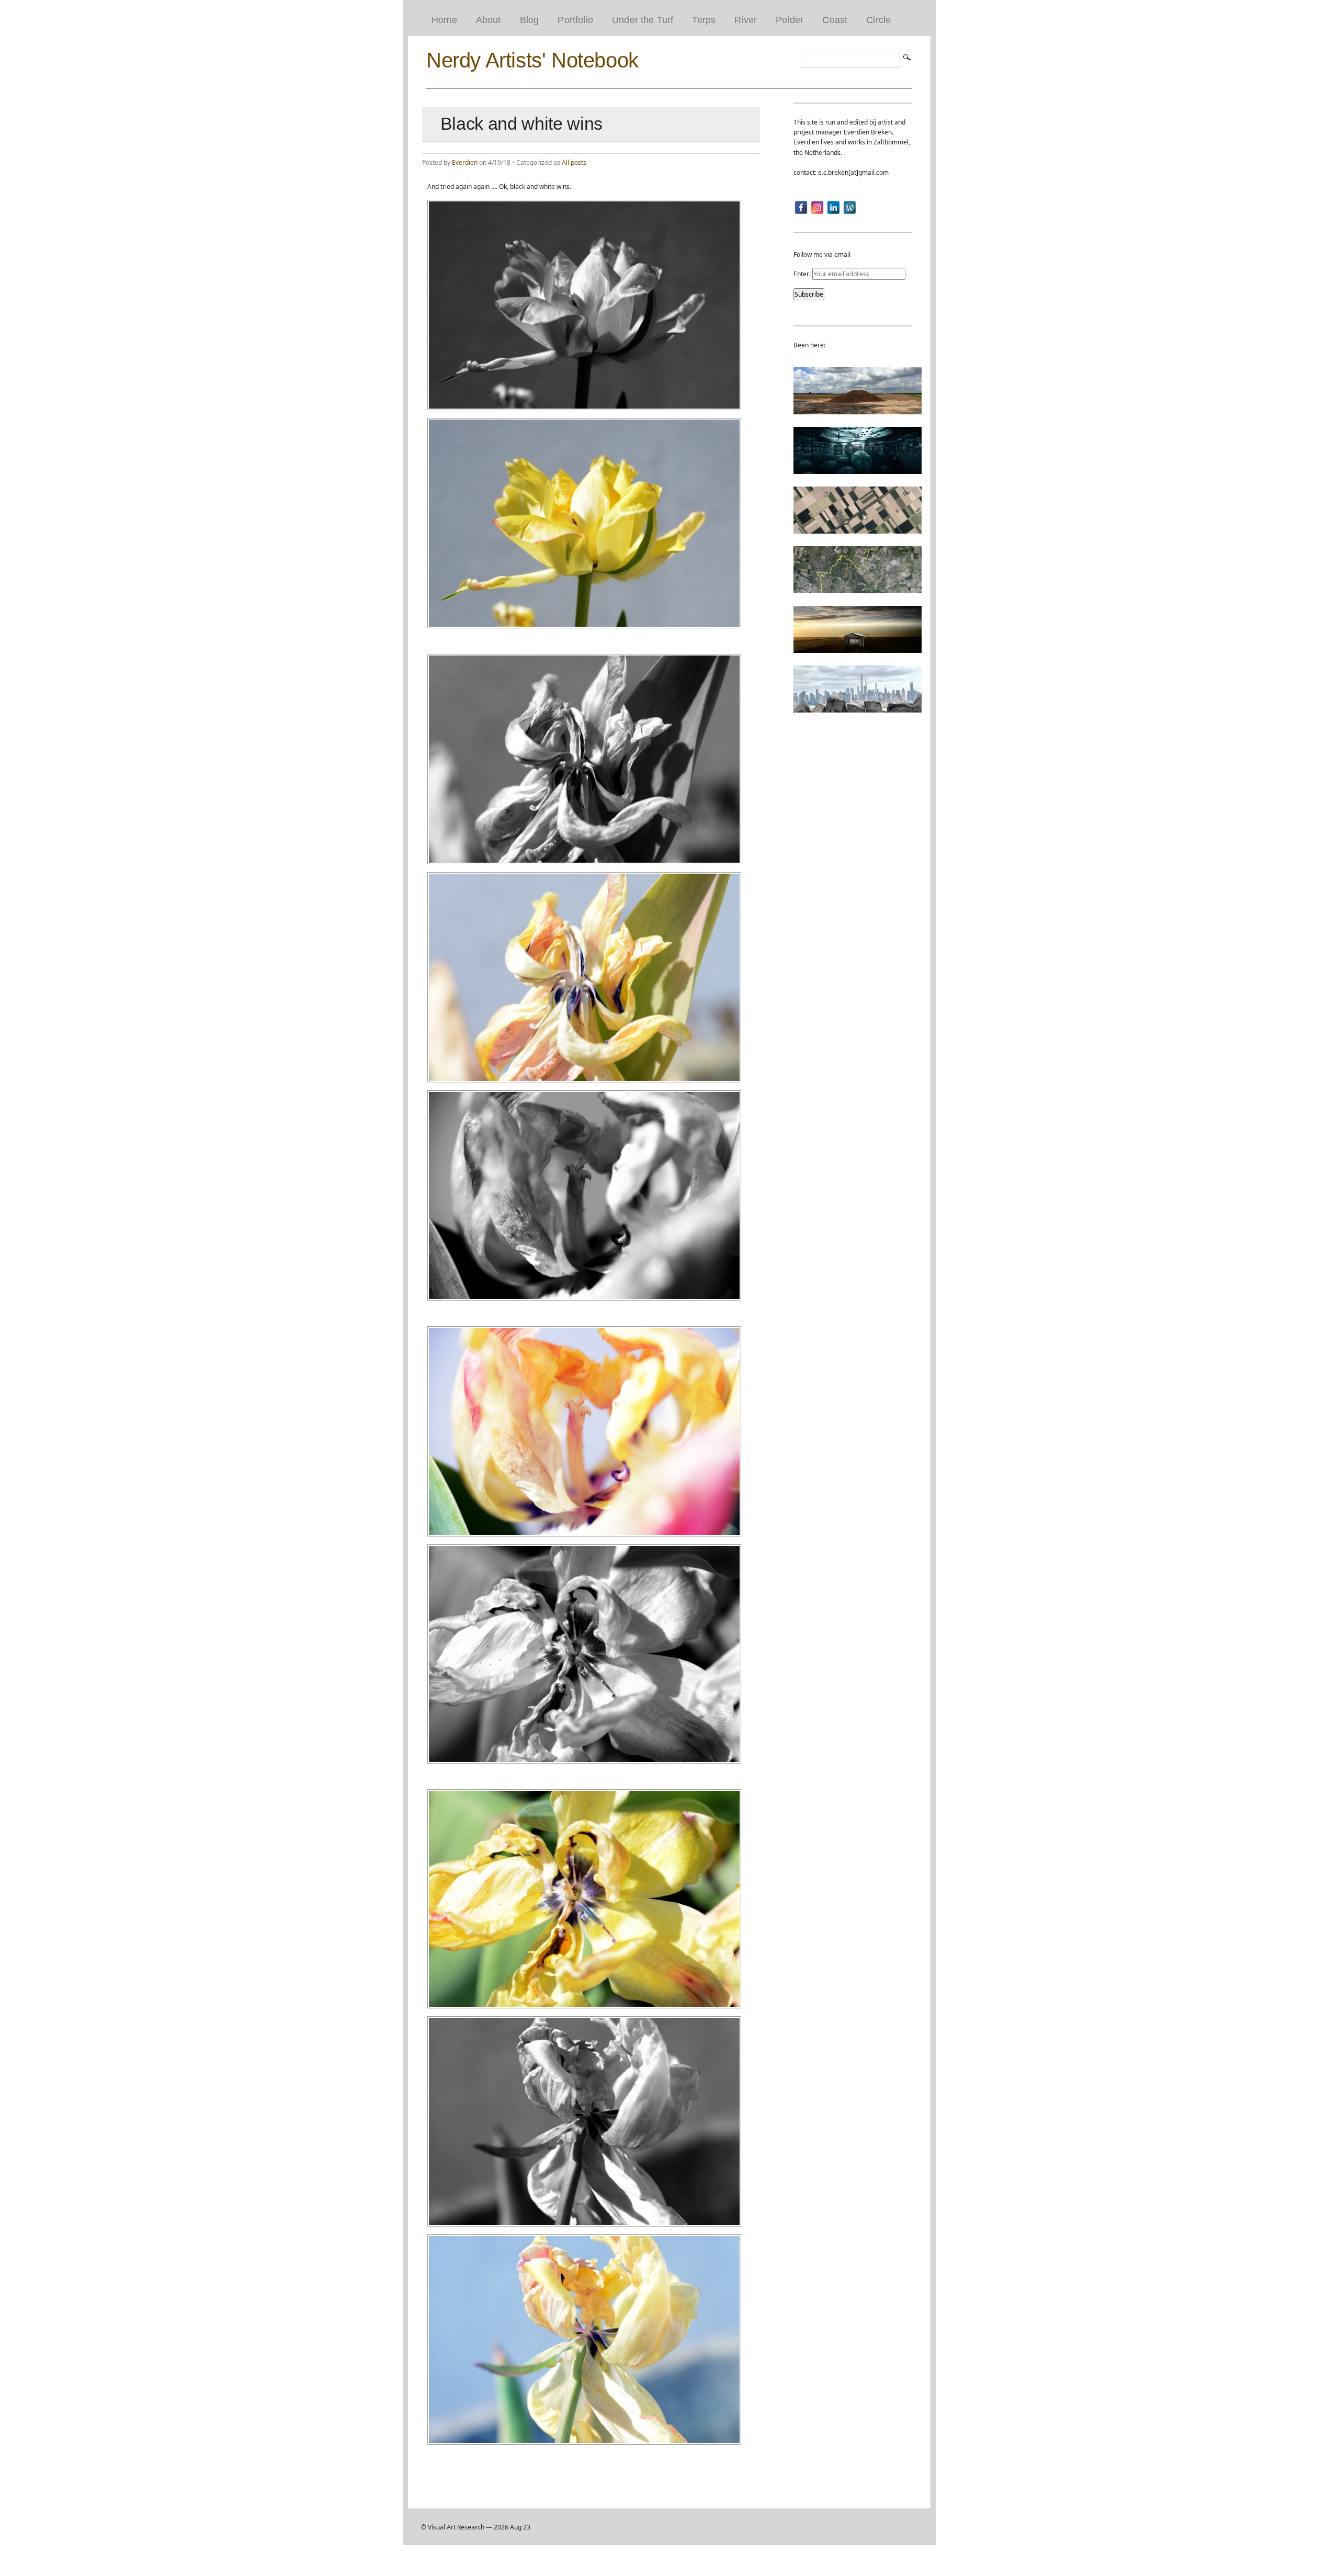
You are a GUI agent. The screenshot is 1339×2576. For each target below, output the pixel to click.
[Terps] (858, 409)
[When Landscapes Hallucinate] (858, 529)
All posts (574, 162)
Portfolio (575, 20)
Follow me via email (822, 255)
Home (444, 20)
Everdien (465, 162)
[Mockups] (858, 648)
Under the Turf (643, 20)
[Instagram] (817, 207)
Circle (878, 20)
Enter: (803, 274)
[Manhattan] (858, 708)
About (489, 20)
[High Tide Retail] (858, 469)
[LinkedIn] (833, 207)
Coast (835, 20)
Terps (704, 20)
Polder (790, 20)
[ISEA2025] (858, 588)
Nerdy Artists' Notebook (532, 60)
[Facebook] (801, 207)
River (746, 20)
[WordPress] (850, 207)
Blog (530, 20)
